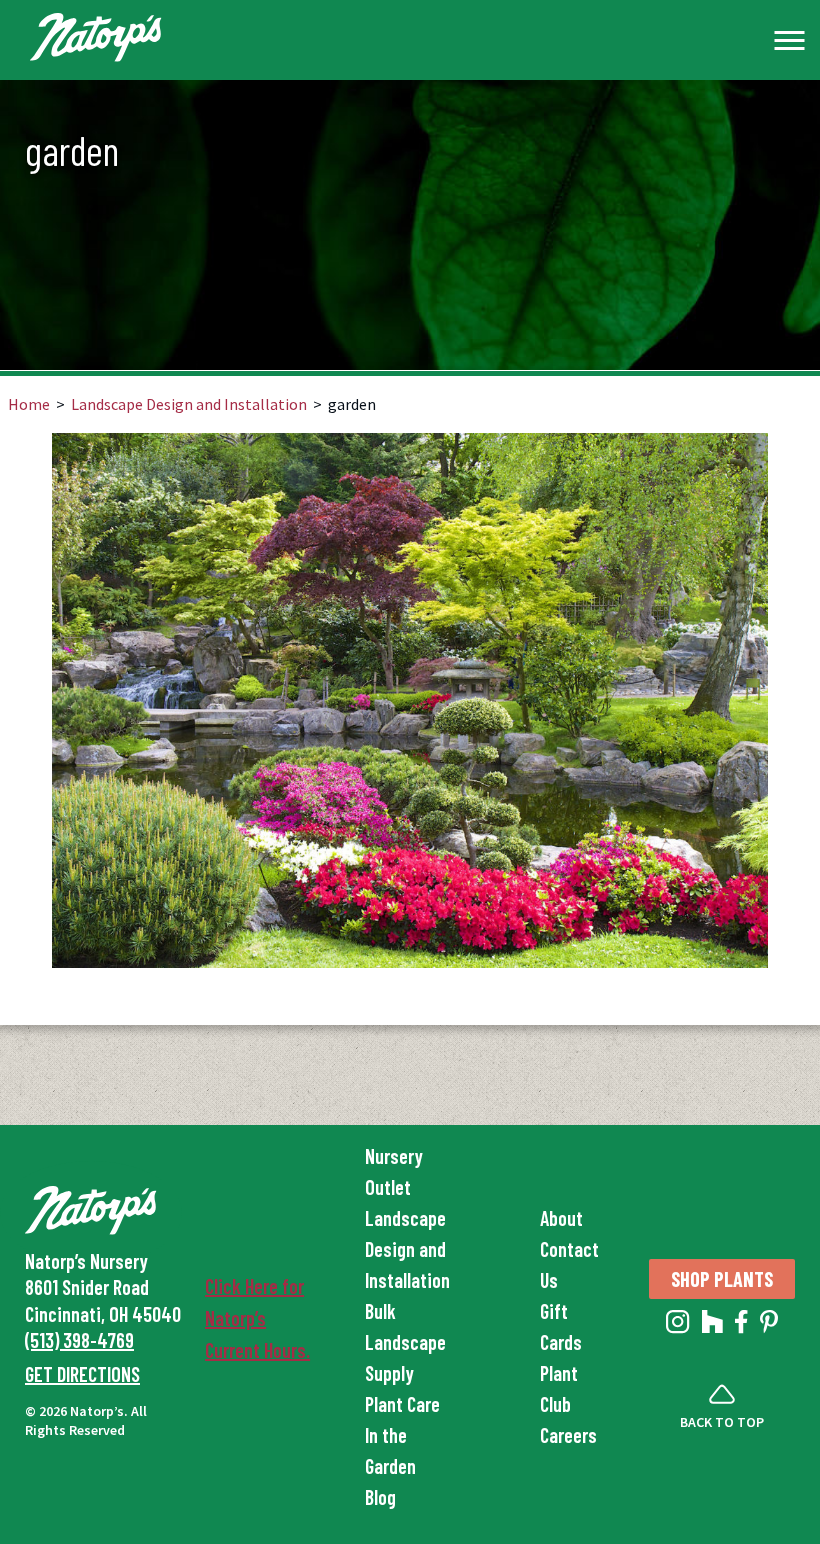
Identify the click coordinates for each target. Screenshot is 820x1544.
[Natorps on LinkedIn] (678, 1326)
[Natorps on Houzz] (712, 1326)
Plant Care (402, 1404)
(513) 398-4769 (79, 1340)
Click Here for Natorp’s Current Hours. (257, 1318)
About (561, 1218)
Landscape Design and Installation (189, 404)
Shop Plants (722, 1279)
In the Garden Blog (390, 1466)
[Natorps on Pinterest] (769, 1326)
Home (29, 404)
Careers (568, 1435)
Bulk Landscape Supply (405, 1342)
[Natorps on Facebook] (741, 1326)
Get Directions (82, 1374)
